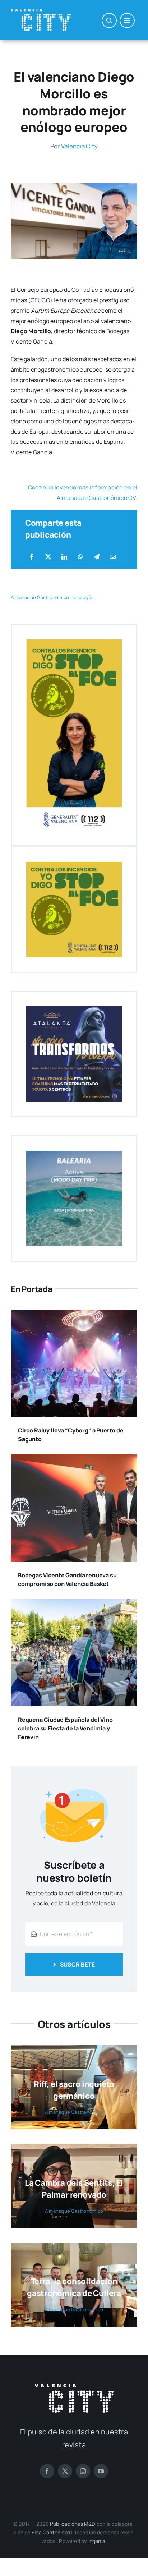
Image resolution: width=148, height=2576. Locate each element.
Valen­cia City (79, 146)
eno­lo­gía (82, 597)
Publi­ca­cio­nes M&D (73, 2524)
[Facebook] (32, 557)
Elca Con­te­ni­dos (51, 2532)
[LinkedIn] (64, 557)
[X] (48, 557)
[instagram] (83, 2471)
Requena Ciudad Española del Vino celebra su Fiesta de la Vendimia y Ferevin (65, 1728)
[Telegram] (97, 557)
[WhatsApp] (80, 557)
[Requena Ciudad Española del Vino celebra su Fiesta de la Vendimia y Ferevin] (74, 1604)
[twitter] (65, 2471)
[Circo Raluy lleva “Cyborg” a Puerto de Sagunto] (74, 1315)
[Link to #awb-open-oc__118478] (109, 20)
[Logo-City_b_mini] (41, 12)
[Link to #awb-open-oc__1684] (127, 20)
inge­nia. (98, 2541)
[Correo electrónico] (113, 557)
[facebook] (47, 2471)
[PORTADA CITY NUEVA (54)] (74, 186)
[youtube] (101, 2471)
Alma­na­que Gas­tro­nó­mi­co (40, 597)
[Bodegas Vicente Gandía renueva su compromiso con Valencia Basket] (74, 1459)
